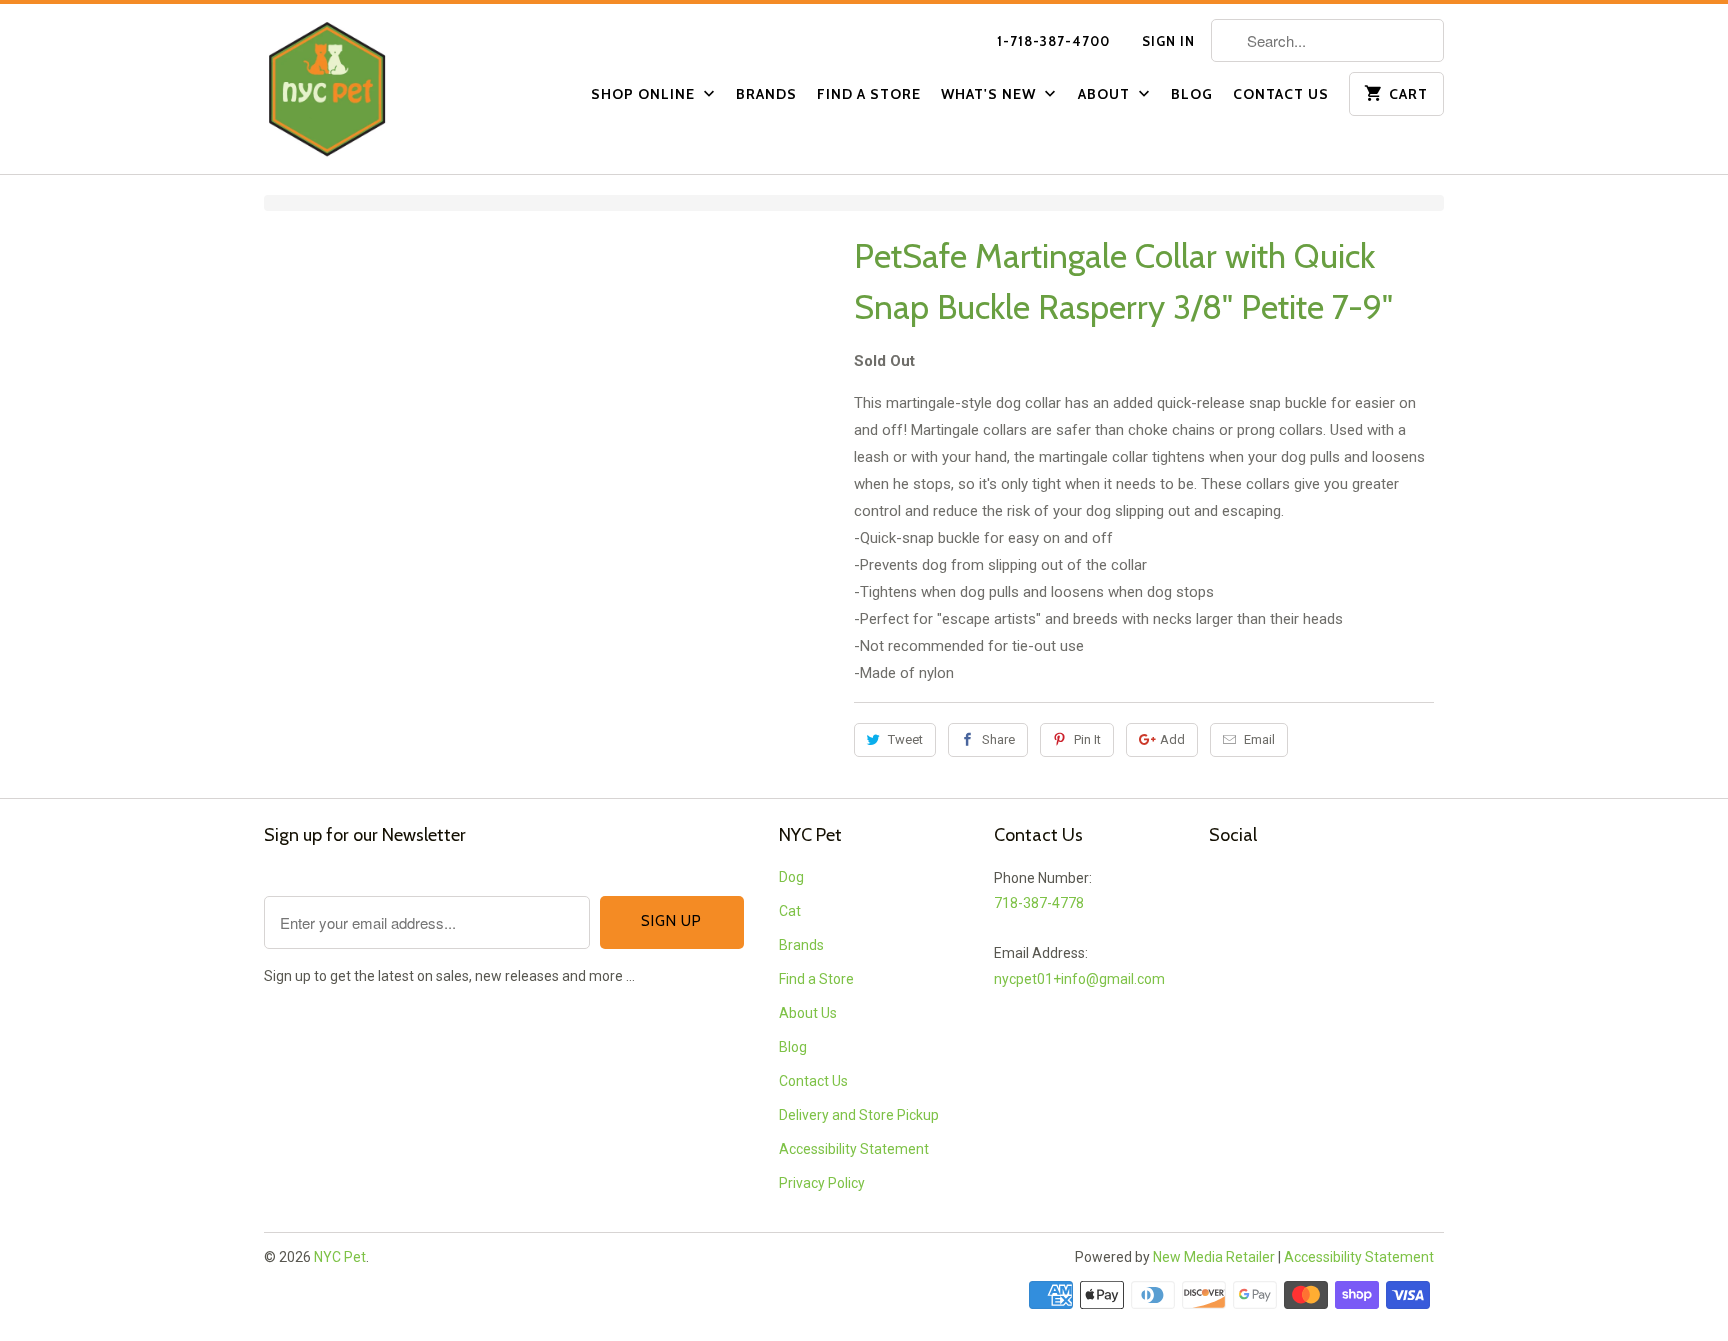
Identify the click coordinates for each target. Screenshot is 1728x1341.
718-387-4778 (1039, 903)
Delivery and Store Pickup (859, 1115)
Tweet (905, 739)
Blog (1192, 94)
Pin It (1087, 739)
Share (998, 739)
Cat (790, 911)
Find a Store (869, 94)
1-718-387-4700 (1053, 41)
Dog (791, 877)
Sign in (1168, 41)
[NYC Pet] (354, 89)
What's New (990, 94)
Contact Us (1281, 94)
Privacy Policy (822, 1183)
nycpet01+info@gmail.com (1079, 979)
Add (1172, 739)
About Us (808, 1013)
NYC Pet (340, 1257)
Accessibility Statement (854, 1149)
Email (1259, 739)
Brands (766, 94)
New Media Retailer (1214, 1257)
